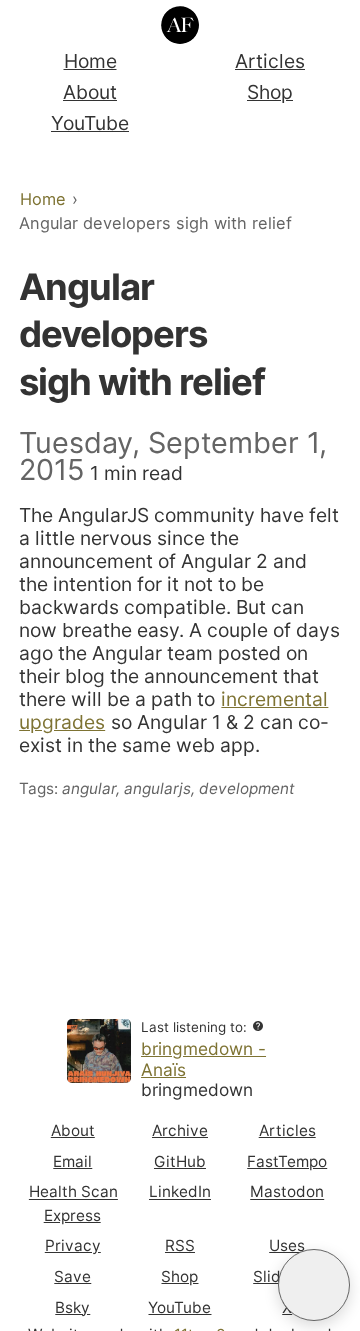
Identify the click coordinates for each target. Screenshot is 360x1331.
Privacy (73, 1245)
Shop (270, 92)
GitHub (180, 1161)
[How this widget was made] (258, 1027)
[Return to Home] (180, 25)
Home (90, 61)
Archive (180, 1130)
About (90, 92)
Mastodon (287, 1192)
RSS (180, 1245)
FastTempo (287, 1161)
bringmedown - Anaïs (203, 1059)
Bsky (72, 1307)
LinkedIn (180, 1192)
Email (72, 1161)
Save (72, 1276)
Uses (287, 1245)
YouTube (90, 123)
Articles (270, 61)
